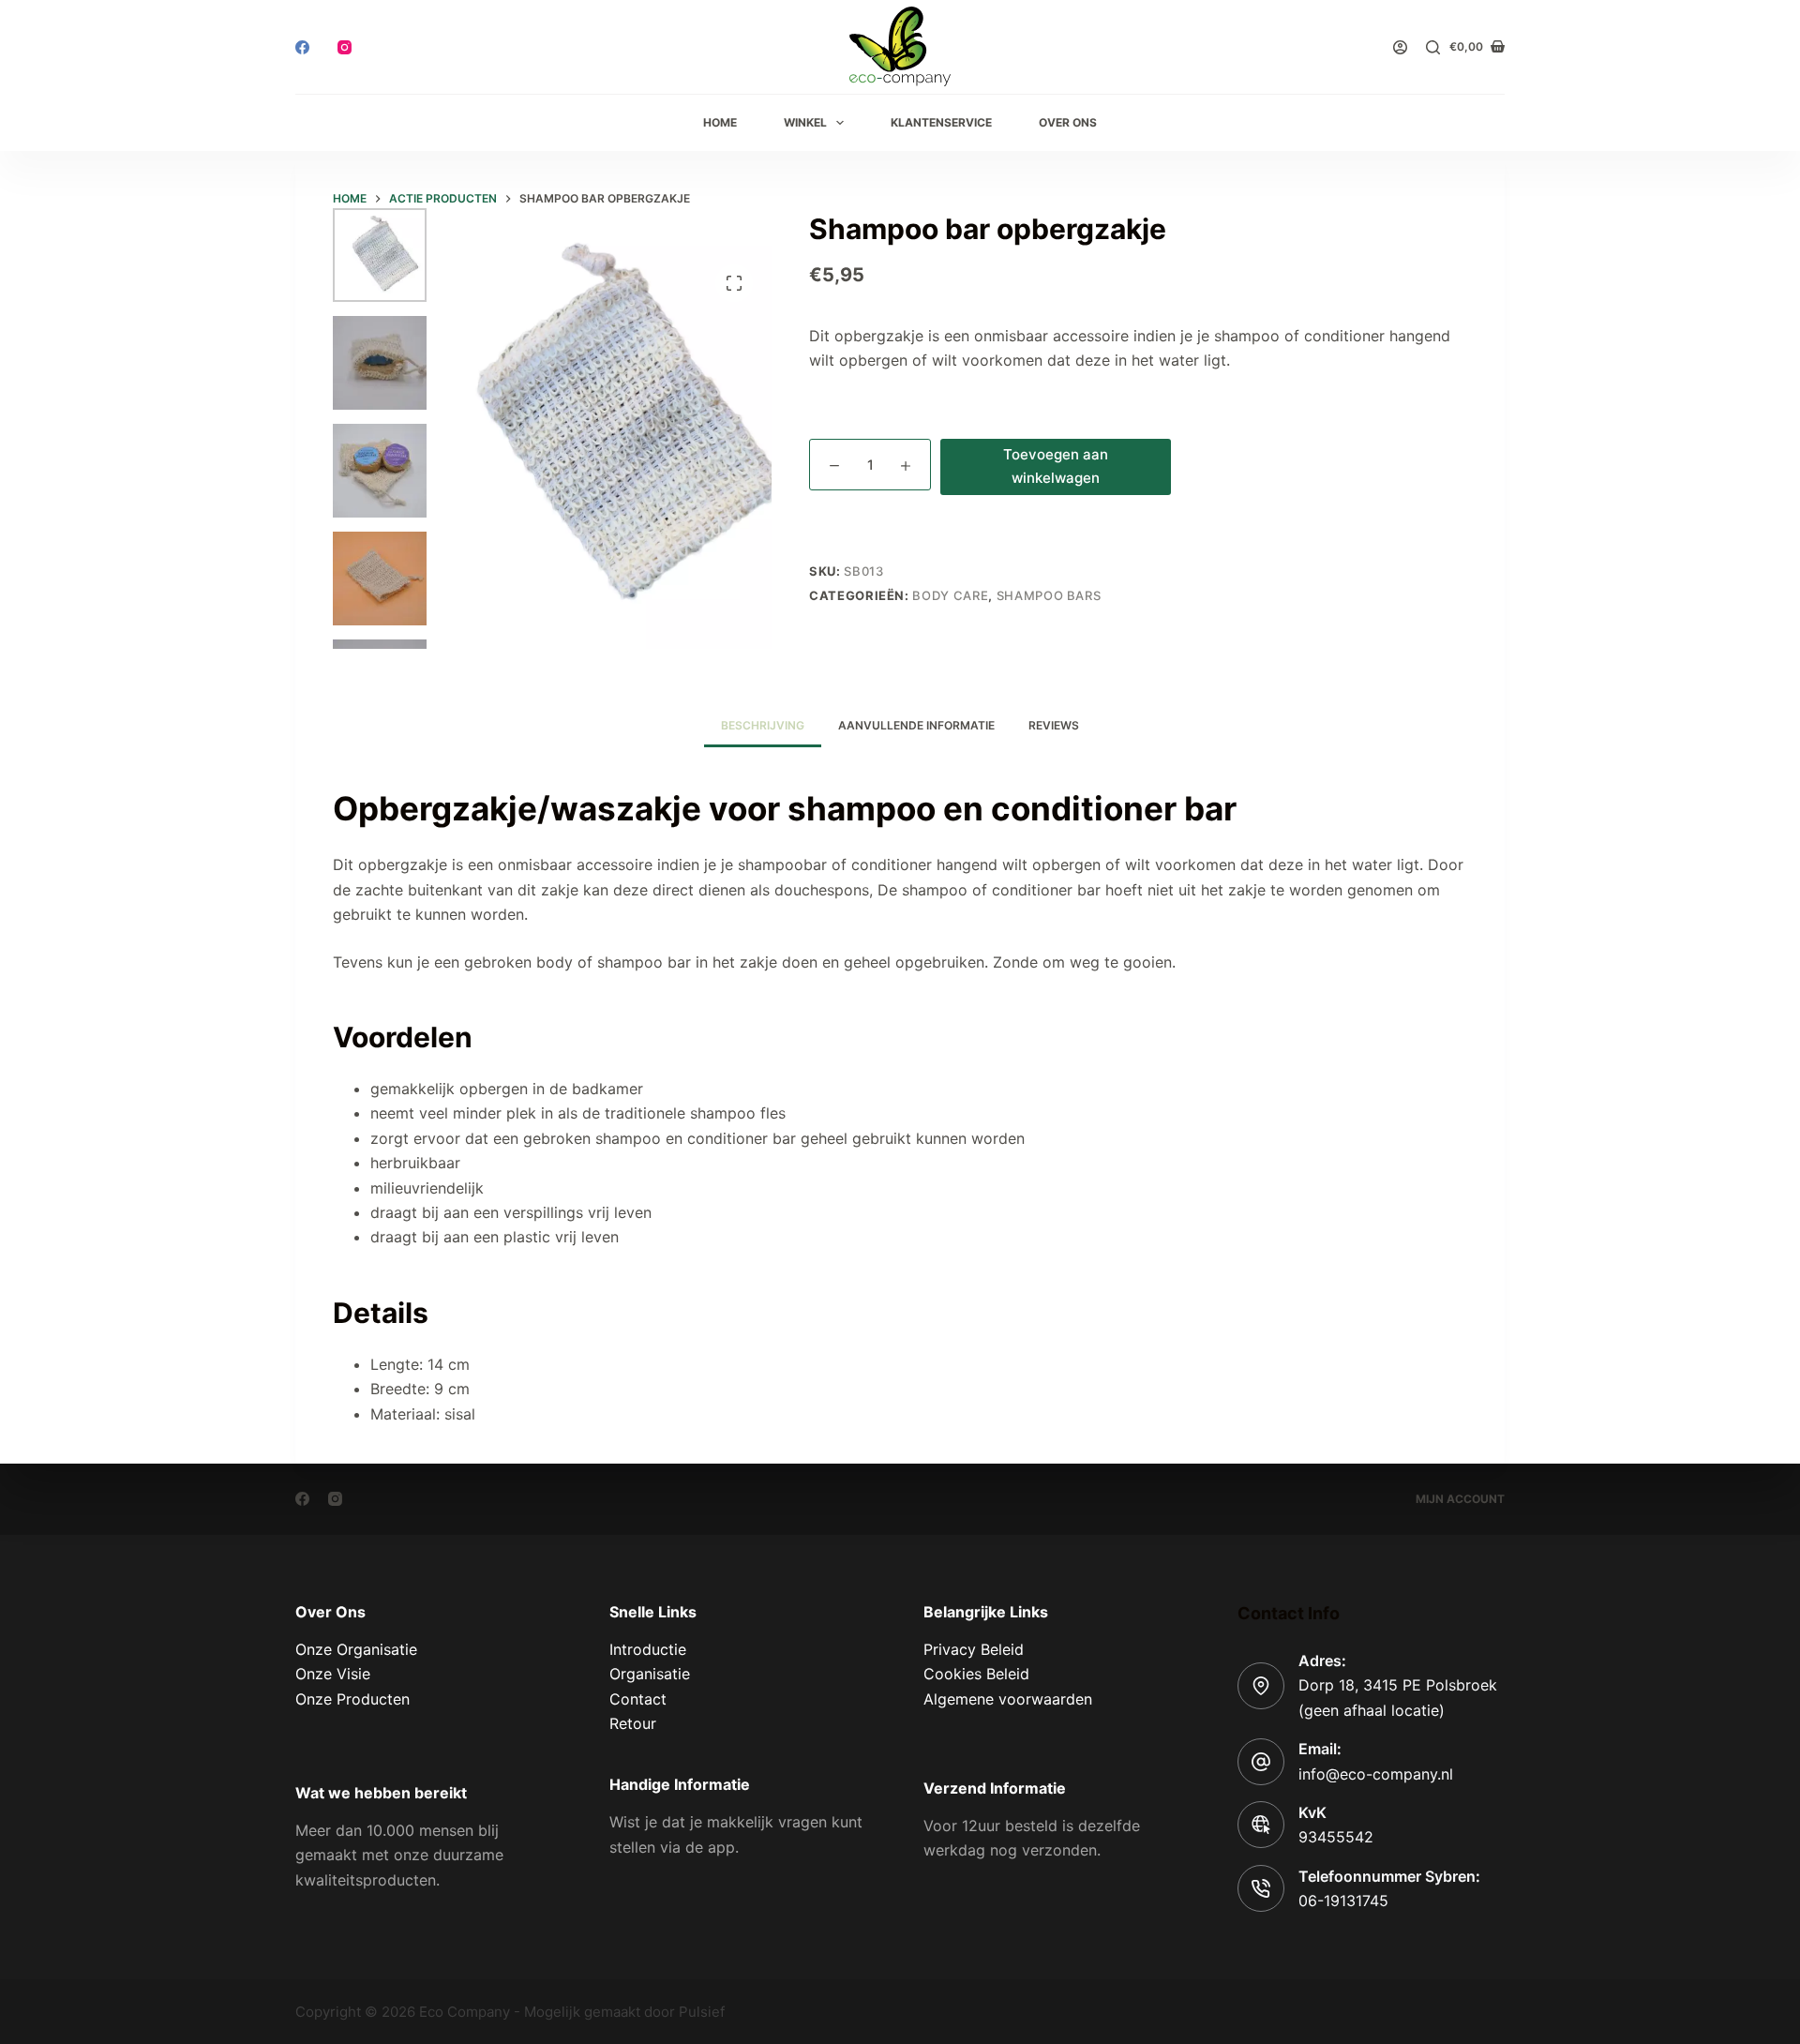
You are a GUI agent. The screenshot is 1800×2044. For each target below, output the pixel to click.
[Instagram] (345, 47)
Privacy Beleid (974, 1649)
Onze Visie (333, 1674)
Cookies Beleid (976, 1674)
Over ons (1068, 122)
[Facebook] (302, 47)
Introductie (648, 1649)
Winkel (805, 122)
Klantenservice (941, 122)
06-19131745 (1343, 1901)
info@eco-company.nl (1376, 1774)
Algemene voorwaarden (1008, 1699)
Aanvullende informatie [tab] (916, 725)
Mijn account (1460, 1499)
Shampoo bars (1049, 595)
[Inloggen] (1400, 47)
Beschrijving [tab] (763, 725)
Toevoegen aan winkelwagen (1056, 466)
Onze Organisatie (356, 1649)
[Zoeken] (1433, 47)
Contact (638, 1699)
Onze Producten (352, 1699)
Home (720, 122)
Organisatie (650, 1674)
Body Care (950, 595)
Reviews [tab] (1054, 725)
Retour (633, 1723)
